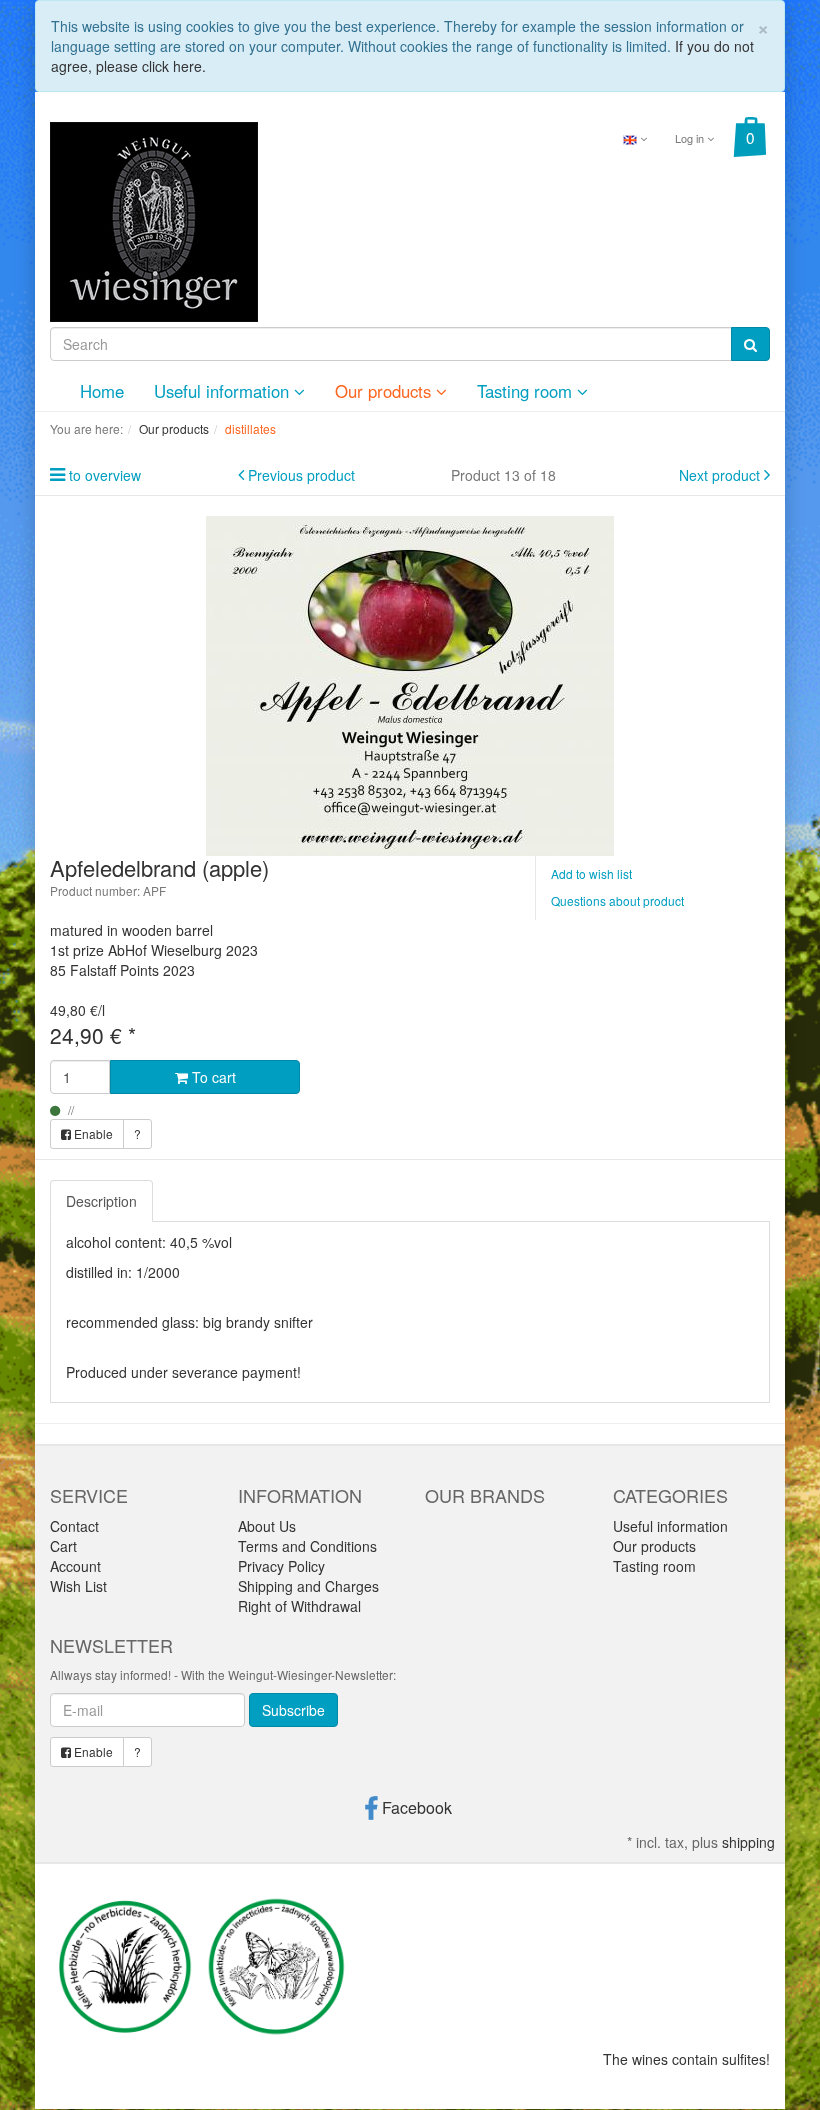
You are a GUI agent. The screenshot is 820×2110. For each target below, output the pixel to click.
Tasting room (527, 391)
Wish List (78, 1586)
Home (102, 391)
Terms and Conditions (307, 1546)
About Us (267, 1526)
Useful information (224, 391)
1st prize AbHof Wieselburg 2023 (154, 950)
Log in (691, 138)
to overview (105, 475)
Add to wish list (591, 873)
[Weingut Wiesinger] (154, 220)
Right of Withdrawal (299, 1606)
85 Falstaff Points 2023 (122, 970)
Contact (74, 1526)
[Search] (750, 344)
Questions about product (617, 900)
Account (75, 1566)
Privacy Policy (281, 1566)
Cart (63, 1546)
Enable (92, 1133)
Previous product (301, 475)
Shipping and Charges (308, 1586)
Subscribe (293, 1710)
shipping (748, 1842)
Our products (385, 391)
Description (101, 1201)
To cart (212, 1077)
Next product (719, 475)
